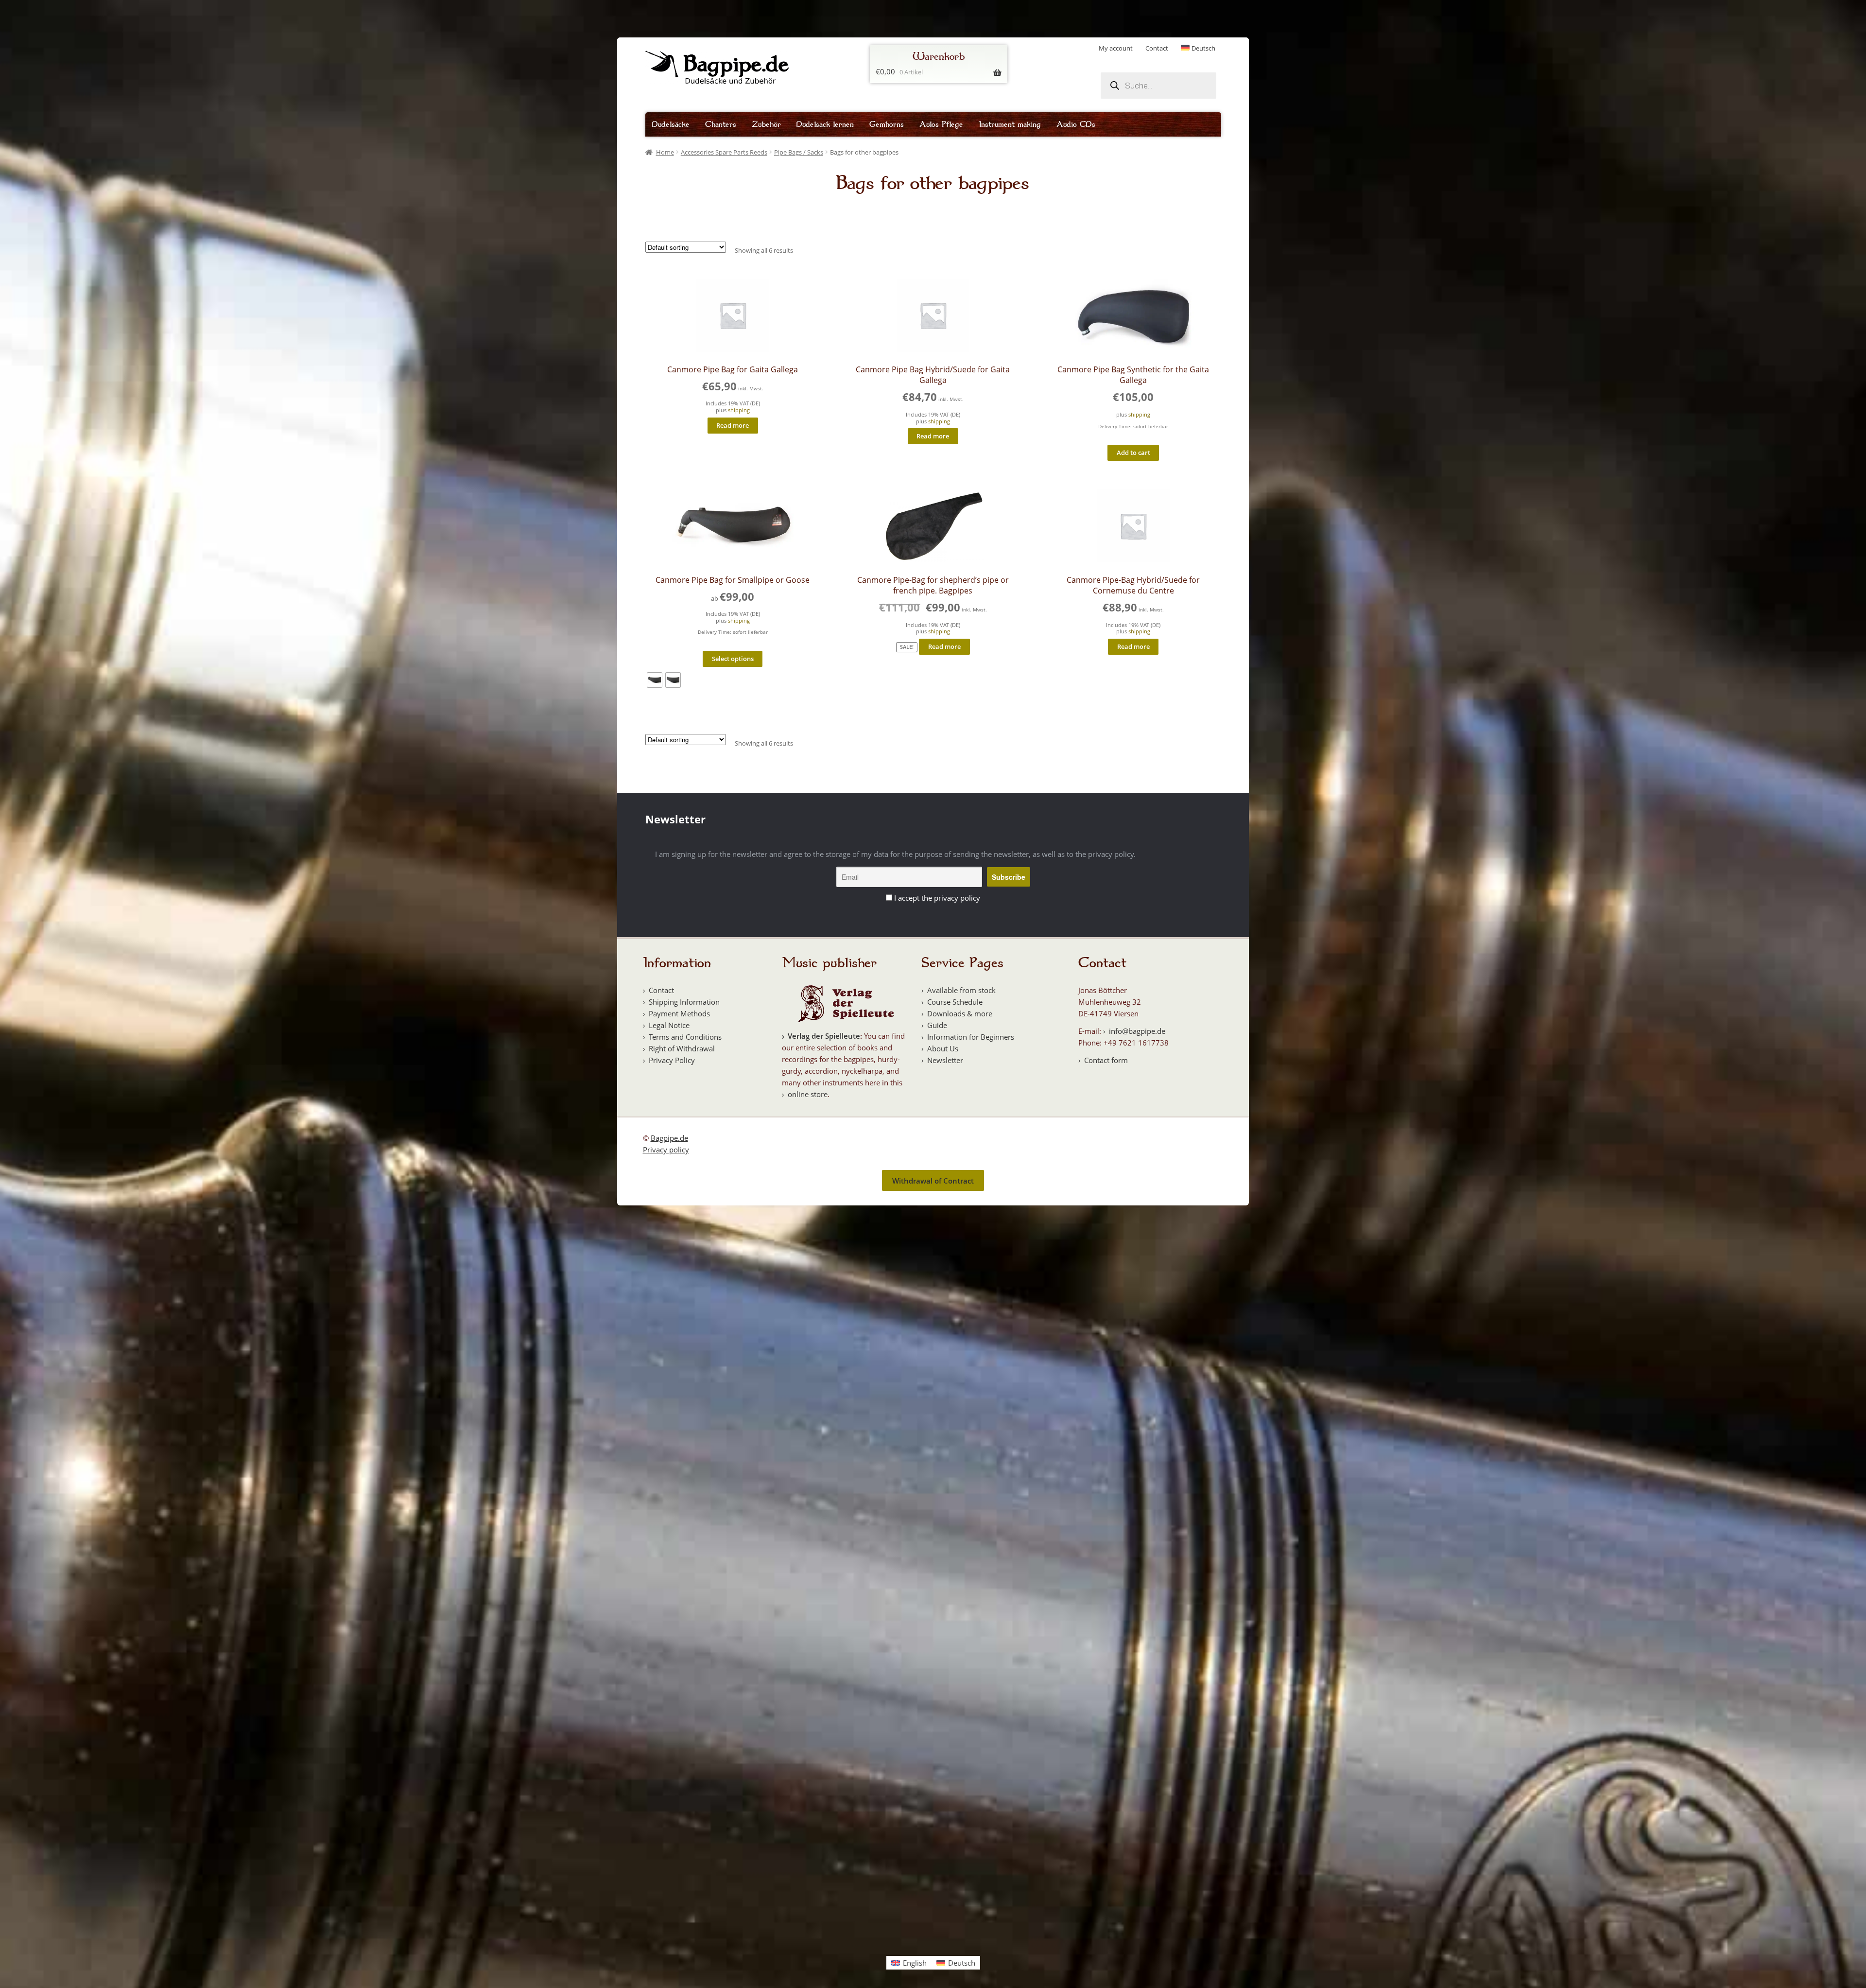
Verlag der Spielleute (824, 1036)
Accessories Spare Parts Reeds (724, 152)
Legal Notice (669, 1025)
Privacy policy (666, 1150)
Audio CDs (1076, 124)
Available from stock (961, 990)
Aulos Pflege (941, 124)
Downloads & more (960, 1013)
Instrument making (1010, 124)
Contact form (1106, 1060)
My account (1116, 48)
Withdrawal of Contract (933, 1181)
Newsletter (945, 1060)
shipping (739, 410)
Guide (937, 1025)
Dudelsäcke (671, 124)
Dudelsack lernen (825, 124)
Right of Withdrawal (682, 1048)
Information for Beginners (971, 1037)
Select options (733, 659)
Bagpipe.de (669, 1138)
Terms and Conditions (685, 1037)
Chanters (721, 124)
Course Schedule (955, 1002)
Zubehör (766, 124)
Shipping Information (684, 1002)
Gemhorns (887, 124)
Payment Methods (679, 1013)
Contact (1157, 48)
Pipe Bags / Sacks (799, 152)
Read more (733, 425)
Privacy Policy (672, 1060)
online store (808, 1094)
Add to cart (1133, 453)
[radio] (655, 680)
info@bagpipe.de (1137, 1031)
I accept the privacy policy (937, 898)
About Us (943, 1048)
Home (665, 152)
